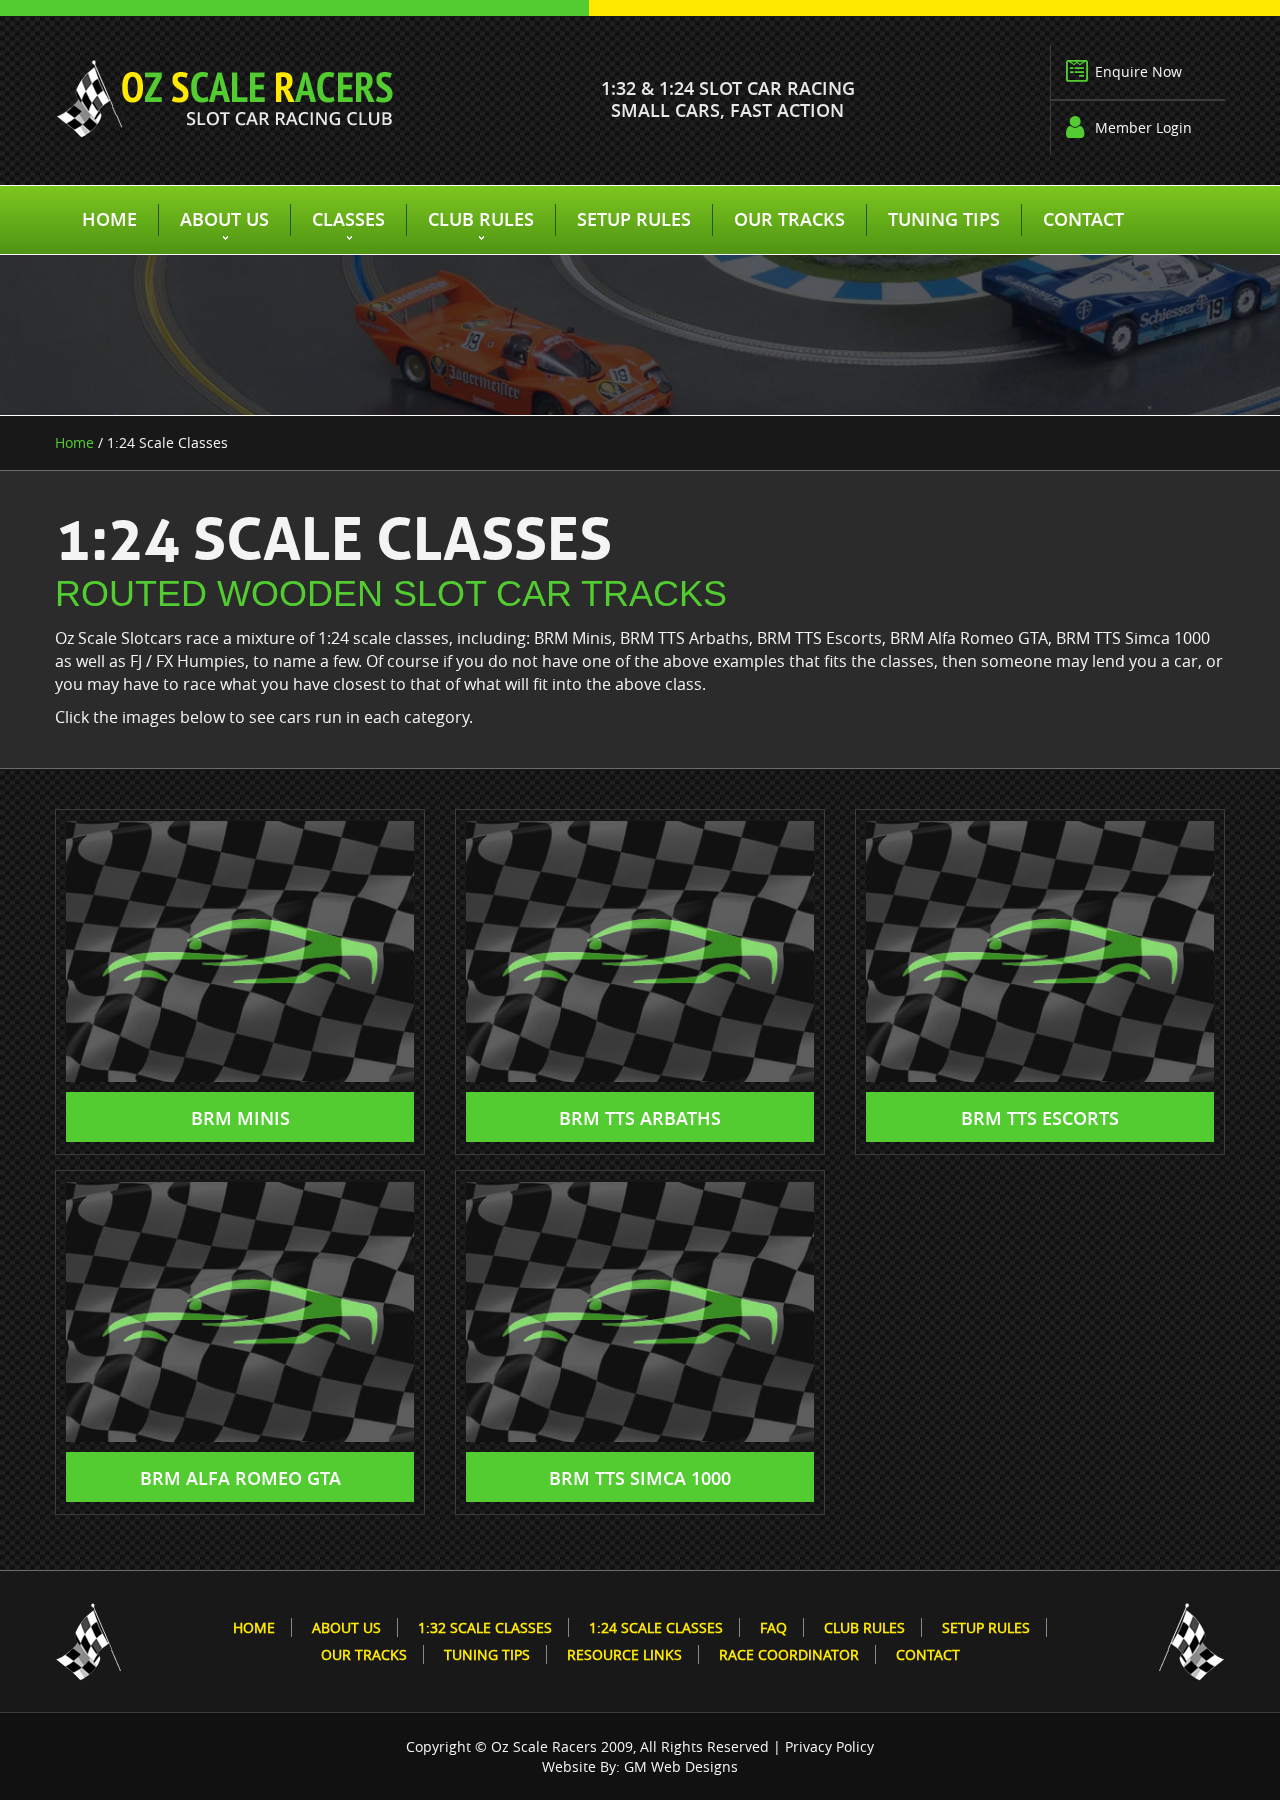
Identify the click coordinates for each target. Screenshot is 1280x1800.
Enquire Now (1138, 71)
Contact (1083, 219)
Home (109, 219)
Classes (348, 219)
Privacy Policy (829, 1746)
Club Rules (481, 219)
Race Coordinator (789, 1654)
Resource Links (624, 1654)
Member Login (1143, 127)
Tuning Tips (944, 219)
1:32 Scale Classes (485, 1627)
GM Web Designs (681, 1766)
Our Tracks (789, 219)
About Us (224, 219)
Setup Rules (634, 219)
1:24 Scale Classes (656, 1627)
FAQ (773, 1627)
